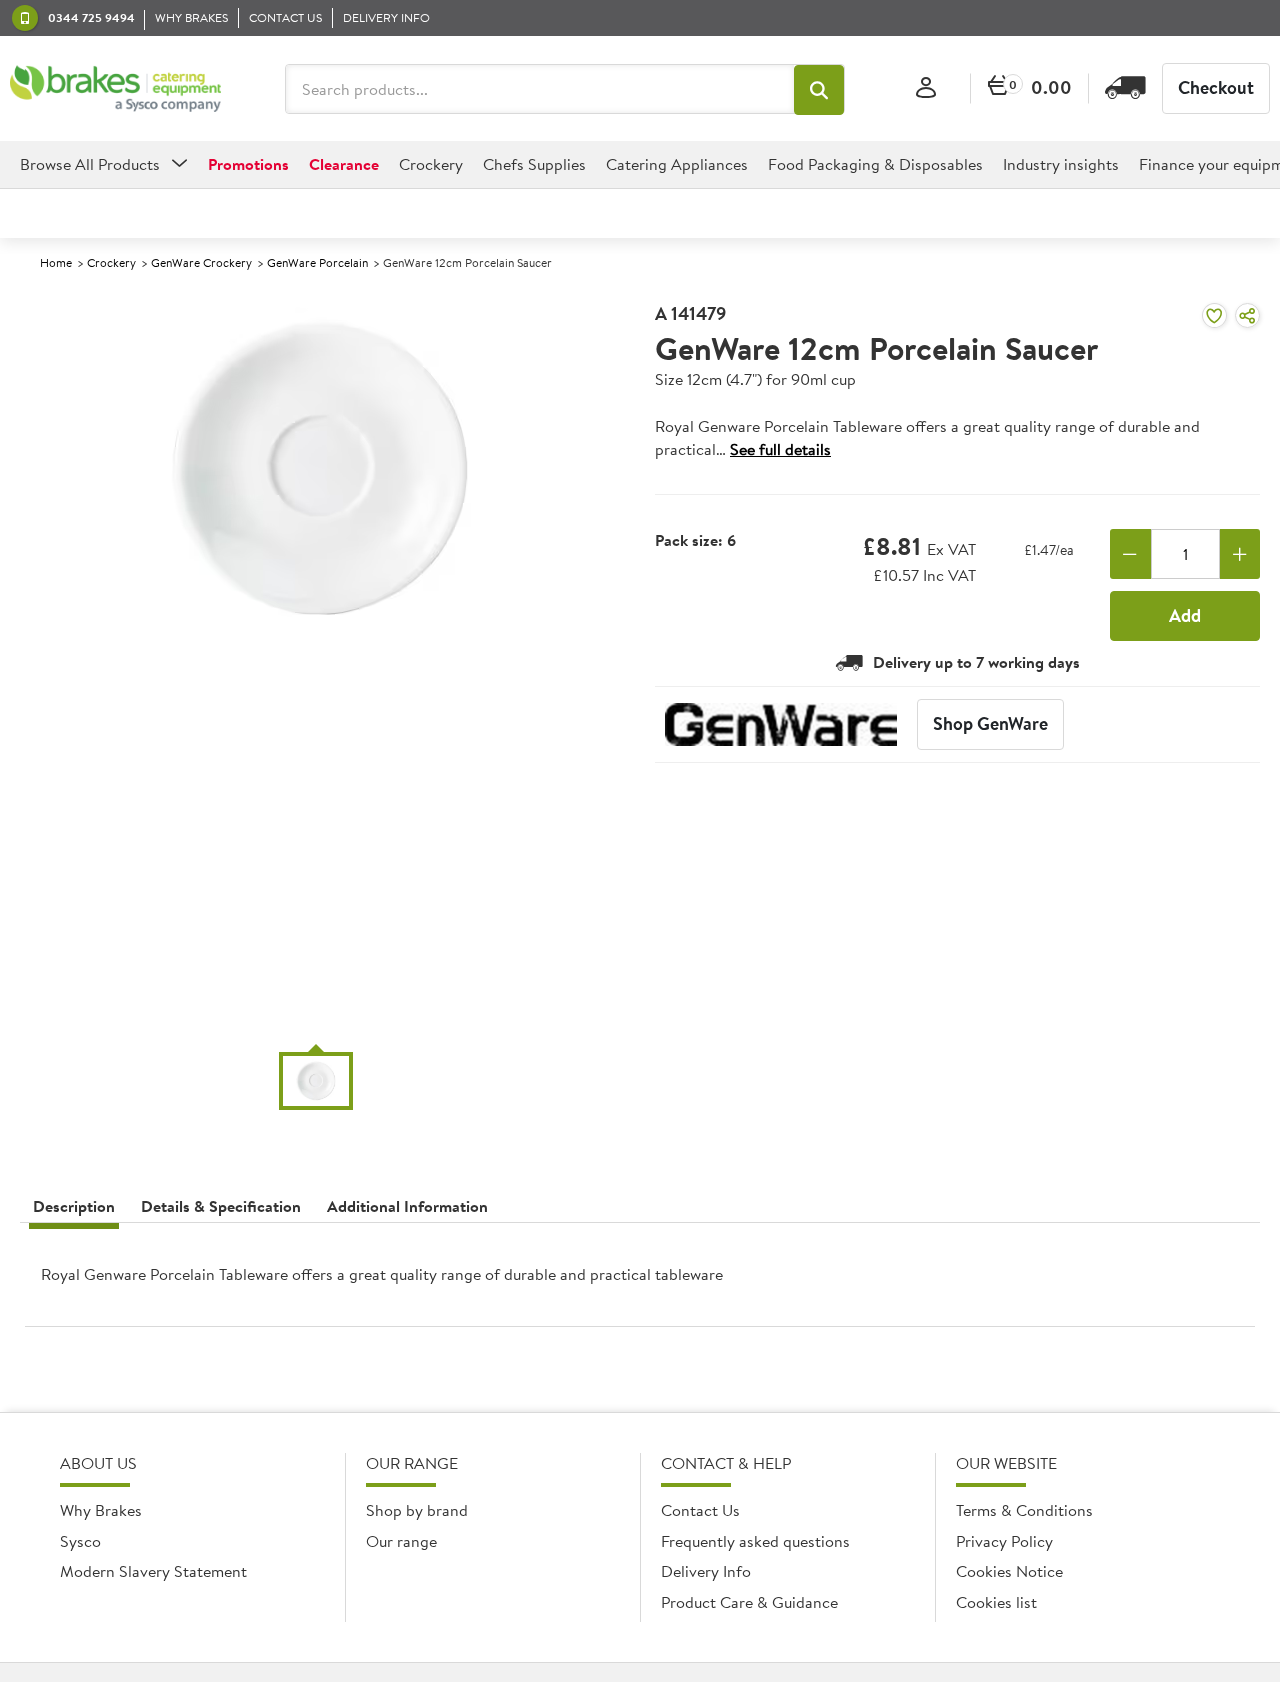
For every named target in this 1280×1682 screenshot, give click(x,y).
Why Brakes (101, 1510)
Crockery (111, 262)
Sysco (80, 1541)
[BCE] (115, 89)
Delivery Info (706, 1571)
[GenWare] (781, 724)
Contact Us (700, 1510)
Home (56, 262)
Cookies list (996, 1602)
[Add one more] (1240, 554)
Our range (401, 1541)
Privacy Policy (1004, 1541)
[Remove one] (1130, 554)
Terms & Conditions (1024, 1510)
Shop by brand (417, 1510)
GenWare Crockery (201, 262)
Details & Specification (221, 1206)
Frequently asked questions (755, 1541)
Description (74, 1206)
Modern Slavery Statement (153, 1571)
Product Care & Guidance (749, 1602)
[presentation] (640, 1282)
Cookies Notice (1009, 1571)
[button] (819, 90)
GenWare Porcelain (317, 262)
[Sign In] (926, 88)
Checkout (1216, 87)
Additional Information (407, 1206)
